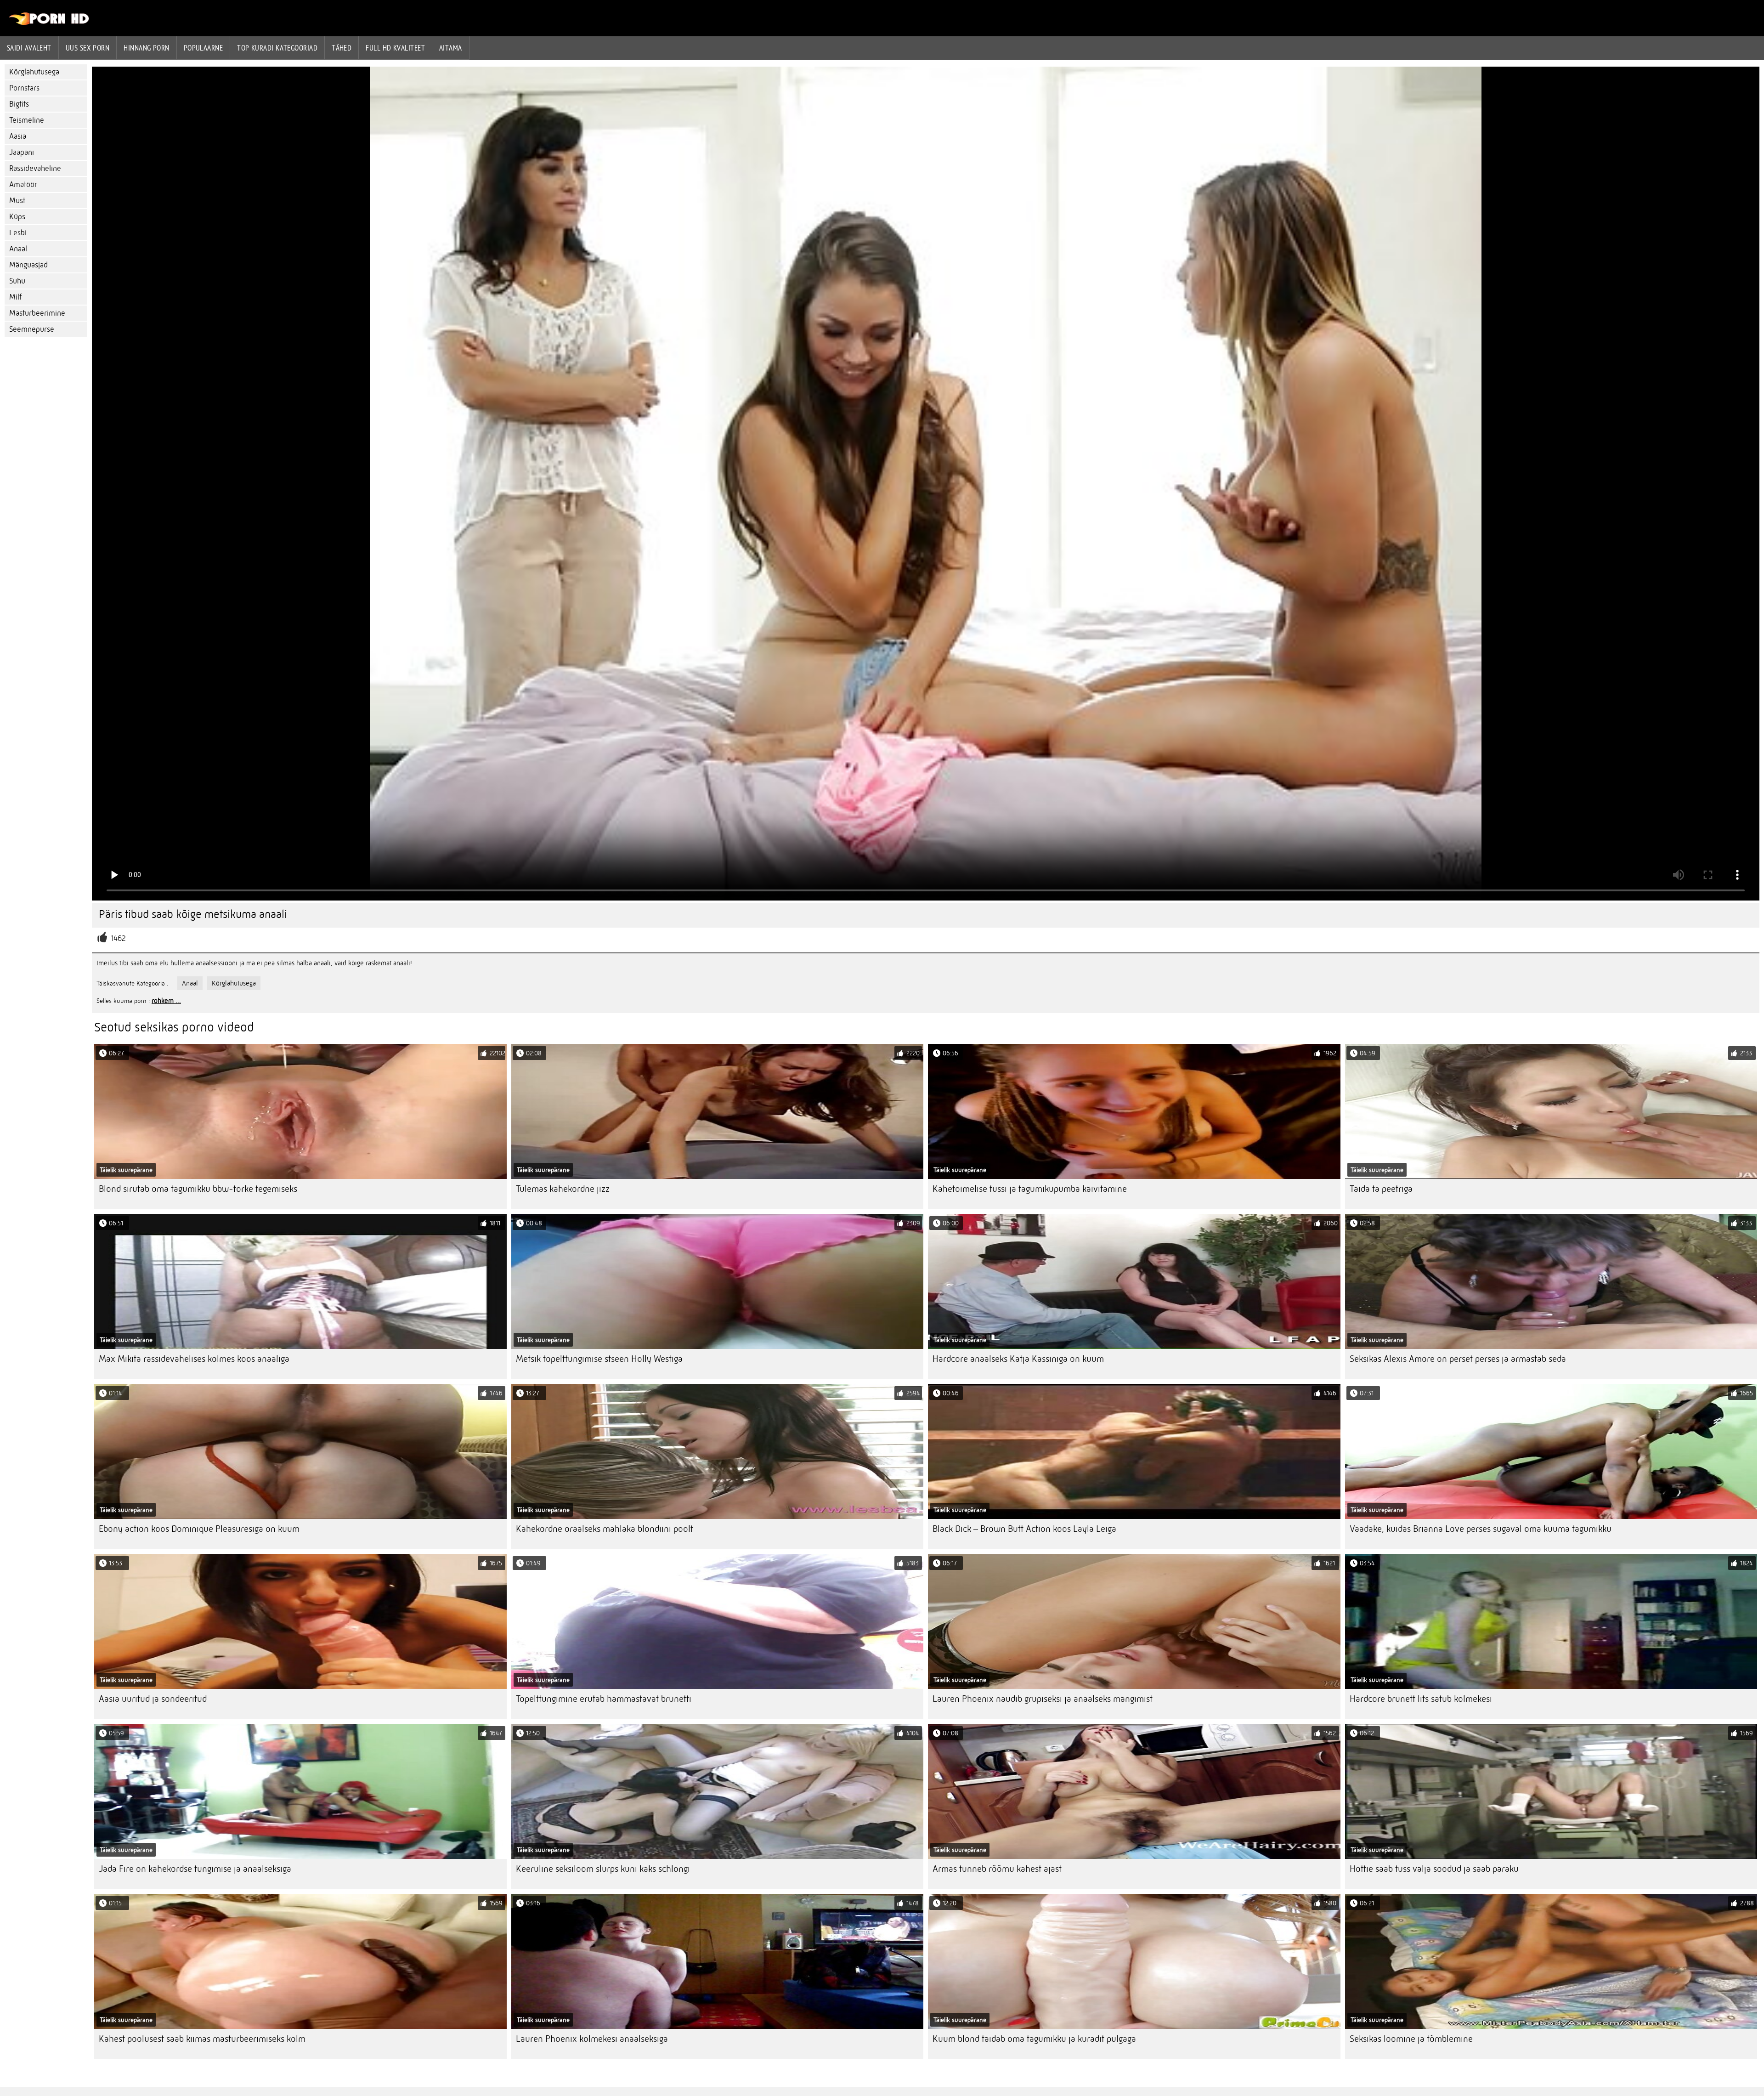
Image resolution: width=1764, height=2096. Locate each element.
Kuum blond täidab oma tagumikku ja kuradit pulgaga (1034, 2039)
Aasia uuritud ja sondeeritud (153, 1699)
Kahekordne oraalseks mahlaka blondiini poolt (605, 1529)
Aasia (18, 136)
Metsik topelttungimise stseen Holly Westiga (599, 1359)
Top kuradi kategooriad (277, 48)
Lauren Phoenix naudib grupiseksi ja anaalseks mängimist (1043, 1699)
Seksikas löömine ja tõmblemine (1411, 2039)
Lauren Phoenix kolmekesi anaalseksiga (592, 2039)
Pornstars (24, 88)
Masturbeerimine (37, 313)
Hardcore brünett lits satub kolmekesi (1421, 1699)
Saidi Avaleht (29, 48)
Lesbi (18, 233)
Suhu (17, 281)
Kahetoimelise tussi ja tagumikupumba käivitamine (1030, 1189)
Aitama (451, 48)
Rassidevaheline (35, 168)
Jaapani (22, 152)
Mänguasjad (28, 265)
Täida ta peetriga (1381, 1189)
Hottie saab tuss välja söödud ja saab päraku (1434, 1869)
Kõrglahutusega (34, 72)
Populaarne (204, 48)
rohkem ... (166, 1001)
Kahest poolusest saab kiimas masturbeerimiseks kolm (202, 2039)
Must (17, 201)
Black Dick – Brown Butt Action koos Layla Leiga (1024, 1529)
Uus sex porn (88, 48)
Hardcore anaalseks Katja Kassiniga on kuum (1018, 1359)
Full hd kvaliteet (395, 48)
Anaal (18, 249)
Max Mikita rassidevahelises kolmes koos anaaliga (194, 1359)
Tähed (342, 48)
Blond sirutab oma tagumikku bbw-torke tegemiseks (198, 1189)
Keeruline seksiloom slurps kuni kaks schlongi (603, 1869)
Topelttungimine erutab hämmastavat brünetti (604, 1699)
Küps (17, 217)
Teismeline (27, 120)
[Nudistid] (49, 23)
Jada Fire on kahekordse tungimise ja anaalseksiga (195, 1869)
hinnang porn (146, 48)
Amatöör (23, 184)
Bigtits (19, 104)
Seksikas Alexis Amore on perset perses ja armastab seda (1458, 1359)
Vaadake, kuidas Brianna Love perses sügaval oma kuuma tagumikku (1481, 1529)
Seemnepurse (32, 329)
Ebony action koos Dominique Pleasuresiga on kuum (199, 1529)
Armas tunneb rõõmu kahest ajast (997, 1869)
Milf (15, 297)
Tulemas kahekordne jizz (563, 1189)
